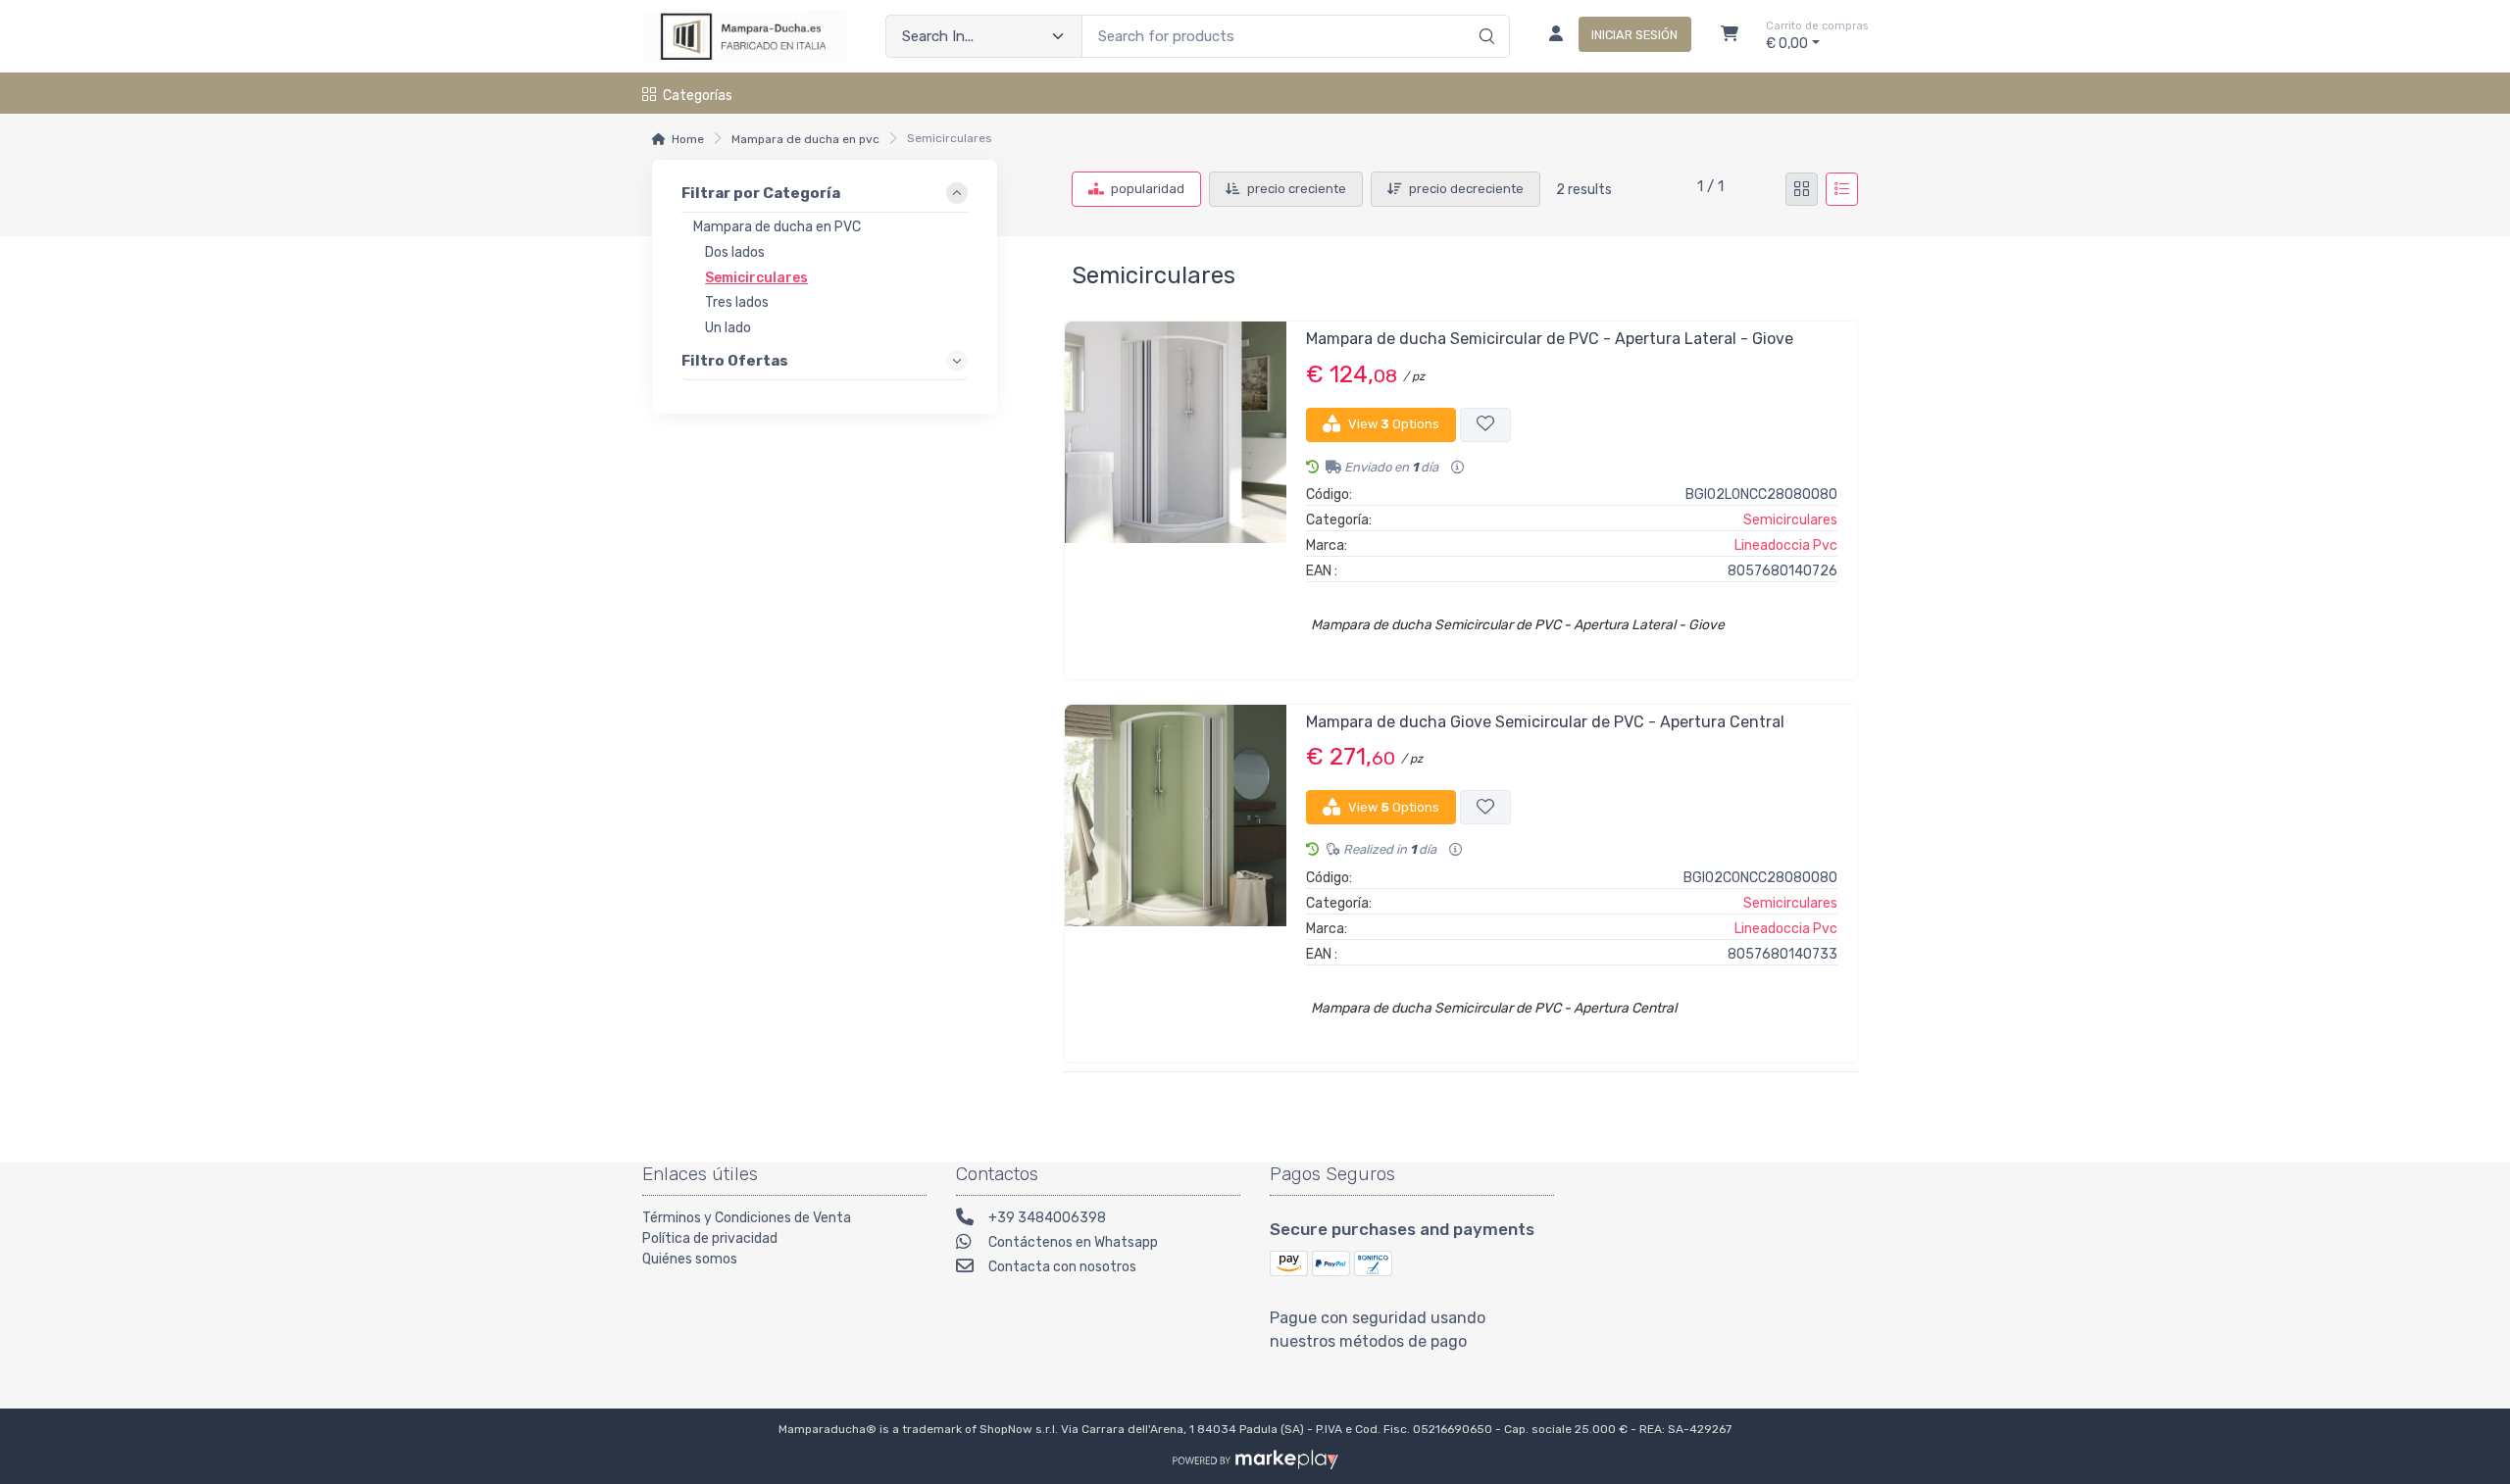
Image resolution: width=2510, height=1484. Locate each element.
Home (688, 139)
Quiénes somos (690, 1259)
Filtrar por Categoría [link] (761, 194)
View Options (1394, 424)
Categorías (698, 96)
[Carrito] (1730, 36)
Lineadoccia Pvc (1786, 545)
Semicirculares (1790, 520)
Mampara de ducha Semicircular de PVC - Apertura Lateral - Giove (1550, 339)
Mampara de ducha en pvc (805, 139)
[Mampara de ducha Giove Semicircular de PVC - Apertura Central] (1176, 876)
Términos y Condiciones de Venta (747, 1218)
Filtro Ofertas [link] (735, 362)
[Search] (1484, 16)
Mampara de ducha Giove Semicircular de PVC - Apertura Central (1545, 722)
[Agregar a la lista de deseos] (1485, 425)
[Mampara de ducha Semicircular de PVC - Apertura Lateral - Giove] (1176, 493)
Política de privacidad (710, 1238)
